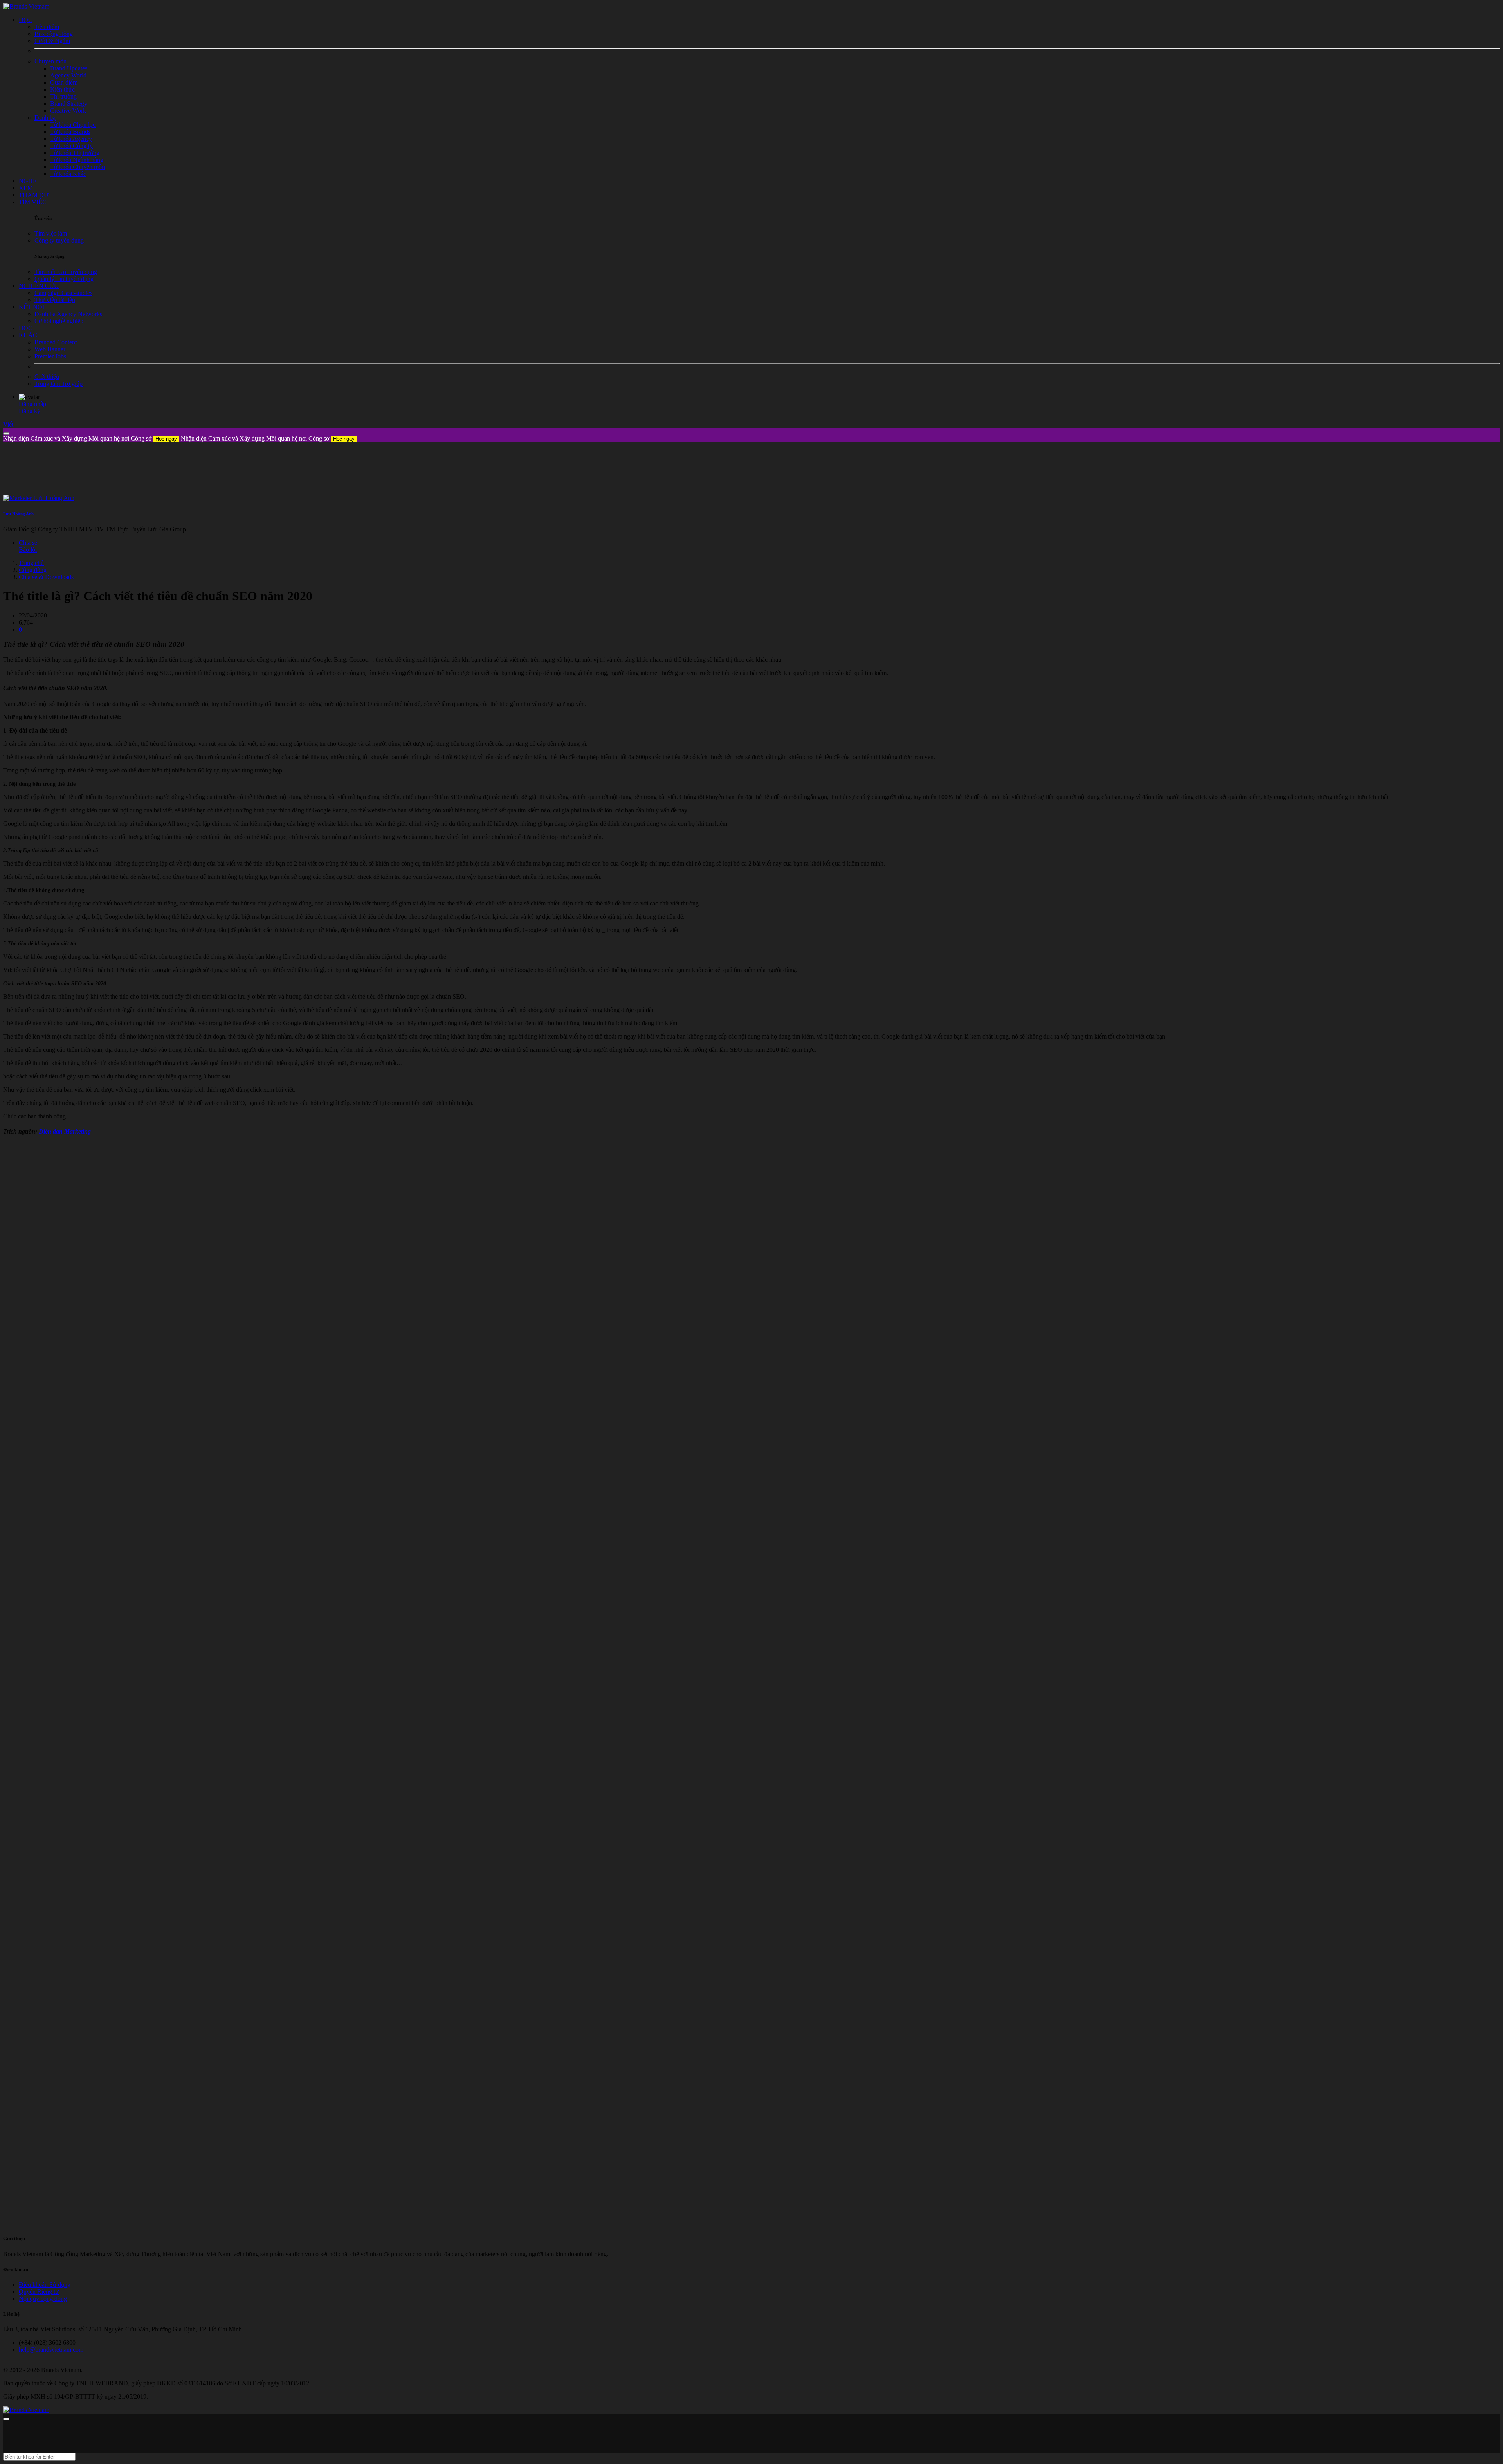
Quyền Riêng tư (39, 2292)
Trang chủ (31, 563)
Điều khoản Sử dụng (45, 2285)
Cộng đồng (33, 570)
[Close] (6, 434)
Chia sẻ (28, 543)
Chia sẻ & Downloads (46, 577)
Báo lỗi (28, 550)
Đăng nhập (32, 404)
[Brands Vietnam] (26, 6)
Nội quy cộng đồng (43, 2299)
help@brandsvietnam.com (51, 2350)
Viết (8, 424)
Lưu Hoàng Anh (18, 514)
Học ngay (166, 439)
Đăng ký (30, 411)
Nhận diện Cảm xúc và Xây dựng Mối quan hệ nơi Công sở (90, 438)
